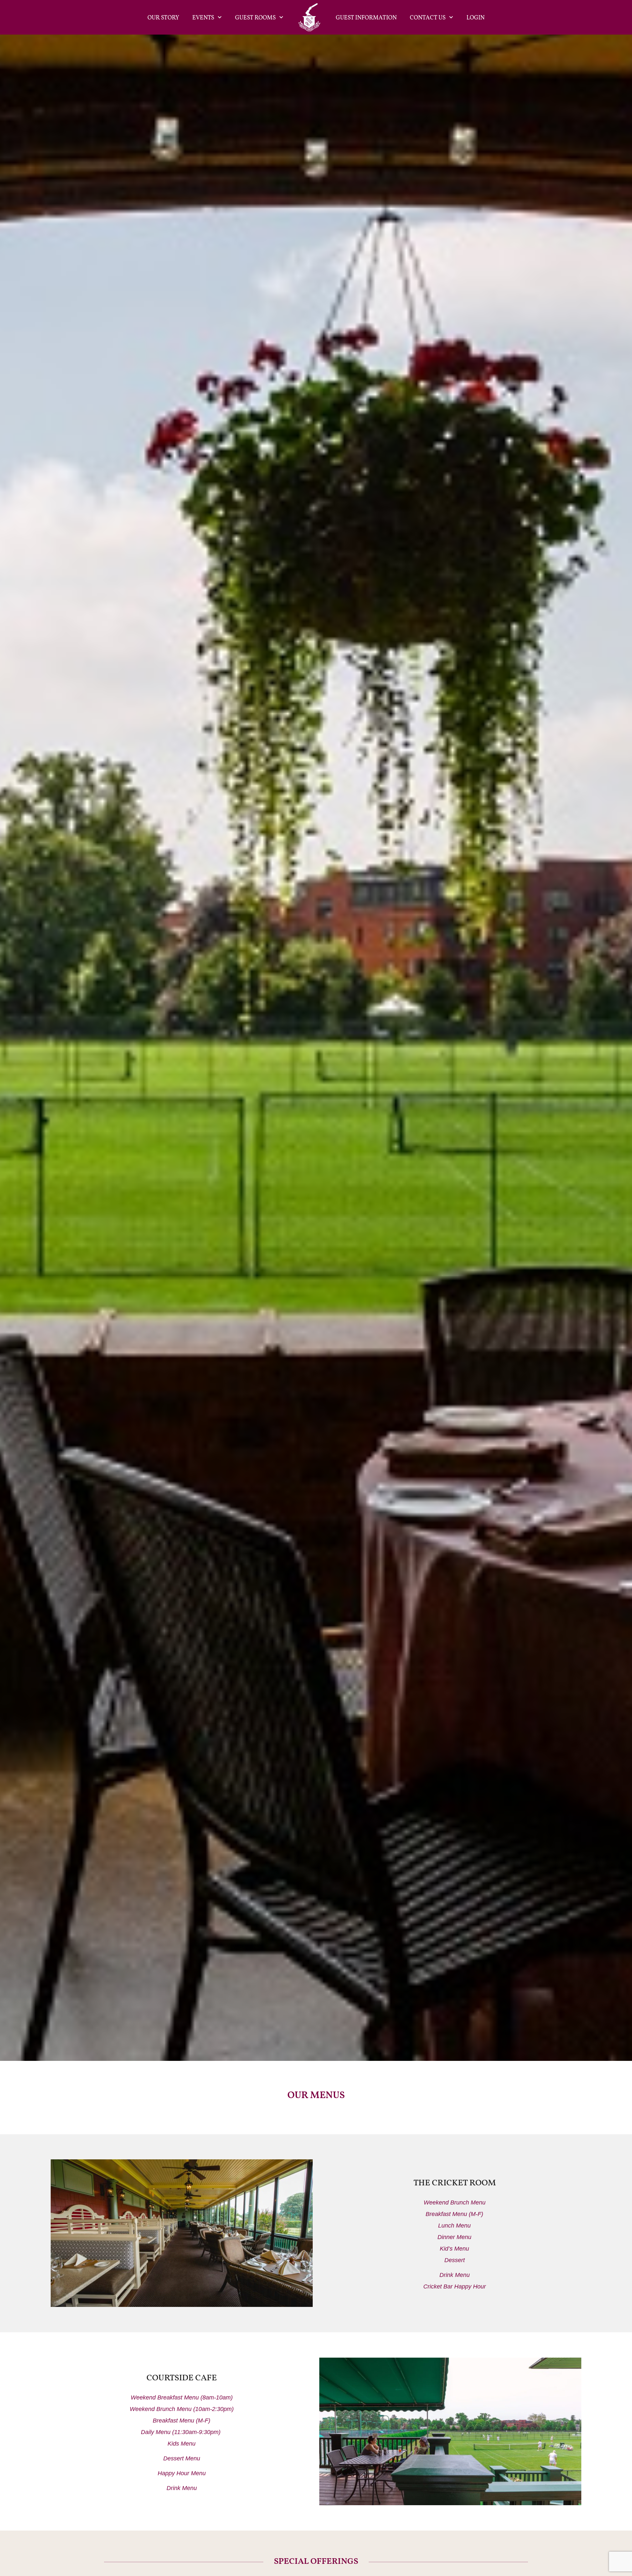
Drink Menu (455, 2275)
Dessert (455, 2260)
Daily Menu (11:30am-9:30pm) (182, 2432)
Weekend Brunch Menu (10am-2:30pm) (182, 2409)
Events (203, 17)
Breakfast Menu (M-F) (454, 2214)
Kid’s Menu (454, 2249)
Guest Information (366, 17)
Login (475, 17)
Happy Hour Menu (182, 2473)
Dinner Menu (454, 2237)
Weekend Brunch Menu (455, 2202)
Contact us (428, 17)
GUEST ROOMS (255, 17)
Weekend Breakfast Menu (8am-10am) (182, 2397)
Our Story (163, 17)
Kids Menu (182, 2444)
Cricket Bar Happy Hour (455, 2286)
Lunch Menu (454, 2226)
